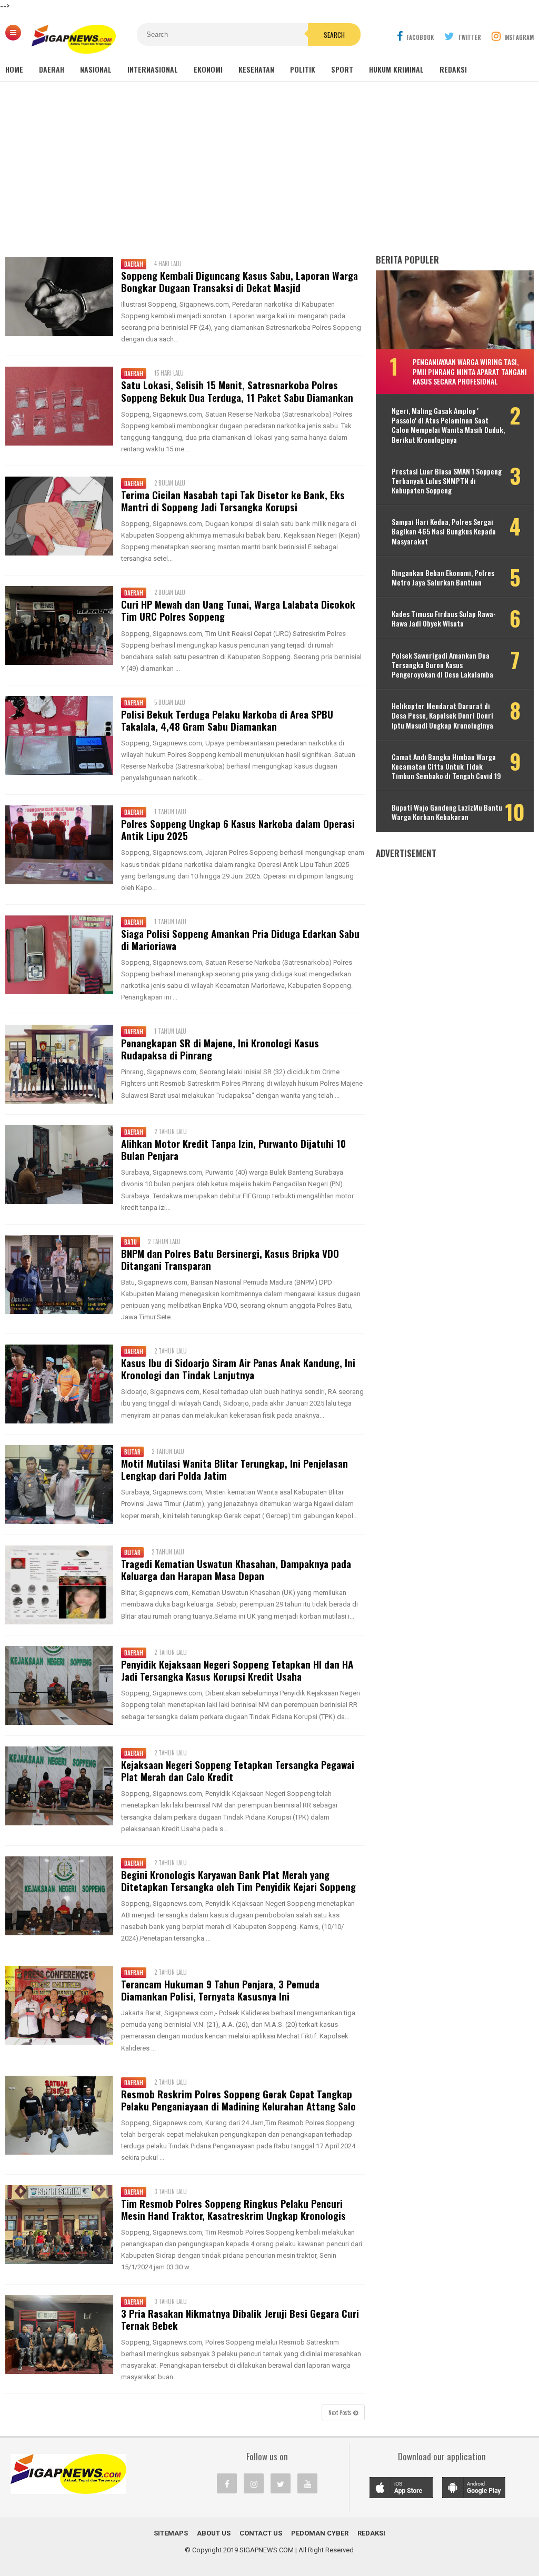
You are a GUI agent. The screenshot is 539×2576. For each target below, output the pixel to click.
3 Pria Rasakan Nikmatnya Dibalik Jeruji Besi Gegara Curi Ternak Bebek (240, 2319)
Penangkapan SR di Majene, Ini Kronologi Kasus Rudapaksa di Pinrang (220, 1049)
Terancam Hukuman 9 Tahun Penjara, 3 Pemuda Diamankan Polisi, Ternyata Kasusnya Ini (220, 1990)
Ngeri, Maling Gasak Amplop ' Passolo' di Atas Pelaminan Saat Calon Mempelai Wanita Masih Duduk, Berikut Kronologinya (448, 425)
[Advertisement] (269, 168)
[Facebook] (227, 2483)
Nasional (96, 69)
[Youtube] (307, 2483)
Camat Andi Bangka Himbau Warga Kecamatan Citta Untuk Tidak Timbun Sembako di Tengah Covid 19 (446, 767)
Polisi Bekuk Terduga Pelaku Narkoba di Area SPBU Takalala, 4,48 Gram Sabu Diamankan (227, 720)
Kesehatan (256, 69)
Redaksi (453, 69)
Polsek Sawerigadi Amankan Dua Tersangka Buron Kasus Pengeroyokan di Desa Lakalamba (442, 665)
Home (14, 69)
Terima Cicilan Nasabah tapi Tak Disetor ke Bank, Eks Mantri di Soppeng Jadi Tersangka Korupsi (233, 501)
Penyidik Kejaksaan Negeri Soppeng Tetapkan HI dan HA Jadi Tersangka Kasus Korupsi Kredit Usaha (237, 1670)
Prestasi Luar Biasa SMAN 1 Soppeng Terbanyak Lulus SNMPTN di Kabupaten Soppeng (447, 481)
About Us (214, 2533)
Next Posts (341, 2412)
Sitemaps (171, 2533)
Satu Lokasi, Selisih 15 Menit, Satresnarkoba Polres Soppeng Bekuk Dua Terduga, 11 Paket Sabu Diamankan (237, 391)
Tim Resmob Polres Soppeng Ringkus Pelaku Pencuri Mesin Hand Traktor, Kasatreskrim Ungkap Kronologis (233, 2209)
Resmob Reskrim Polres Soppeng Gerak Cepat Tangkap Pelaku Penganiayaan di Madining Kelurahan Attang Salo (238, 2100)
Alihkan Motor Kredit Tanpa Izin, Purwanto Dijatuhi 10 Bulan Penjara (233, 1149)
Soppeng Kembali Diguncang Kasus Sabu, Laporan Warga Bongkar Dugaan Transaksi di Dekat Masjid (239, 281)
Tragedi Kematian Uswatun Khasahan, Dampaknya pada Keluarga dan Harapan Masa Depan (236, 1570)
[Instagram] (254, 2483)
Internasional (153, 69)
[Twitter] (281, 2483)
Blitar (132, 1452)
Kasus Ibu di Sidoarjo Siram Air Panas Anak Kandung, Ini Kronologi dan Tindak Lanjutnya (238, 1369)
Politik (303, 69)
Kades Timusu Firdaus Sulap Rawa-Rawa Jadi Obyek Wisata (444, 619)
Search (334, 35)
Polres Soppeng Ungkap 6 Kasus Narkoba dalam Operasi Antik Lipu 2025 (238, 830)
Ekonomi (208, 69)
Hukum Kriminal (396, 69)
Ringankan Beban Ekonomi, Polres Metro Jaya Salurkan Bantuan (443, 578)
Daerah (52, 69)
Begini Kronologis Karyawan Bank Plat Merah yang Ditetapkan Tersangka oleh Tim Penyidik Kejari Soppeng (238, 1881)
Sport (342, 69)
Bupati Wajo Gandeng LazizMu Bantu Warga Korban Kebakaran (447, 812)
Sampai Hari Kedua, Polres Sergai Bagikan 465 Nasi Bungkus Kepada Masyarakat (444, 532)
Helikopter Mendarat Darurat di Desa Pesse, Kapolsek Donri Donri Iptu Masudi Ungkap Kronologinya (442, 716)
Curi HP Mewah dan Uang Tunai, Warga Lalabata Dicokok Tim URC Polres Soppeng (238, 610)
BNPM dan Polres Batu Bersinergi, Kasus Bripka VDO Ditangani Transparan (230, 1259)
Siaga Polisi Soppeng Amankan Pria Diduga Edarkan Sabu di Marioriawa (240, 940)
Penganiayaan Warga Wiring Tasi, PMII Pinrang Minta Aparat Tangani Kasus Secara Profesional (470, 371)
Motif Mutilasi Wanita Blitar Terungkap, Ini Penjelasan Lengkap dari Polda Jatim (234, 1469)
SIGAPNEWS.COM (267, 2550)
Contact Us (261, 2533)
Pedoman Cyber (320, 2533)
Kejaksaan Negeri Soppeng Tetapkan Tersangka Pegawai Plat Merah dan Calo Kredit (238, 1771)
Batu (131, 1242)
